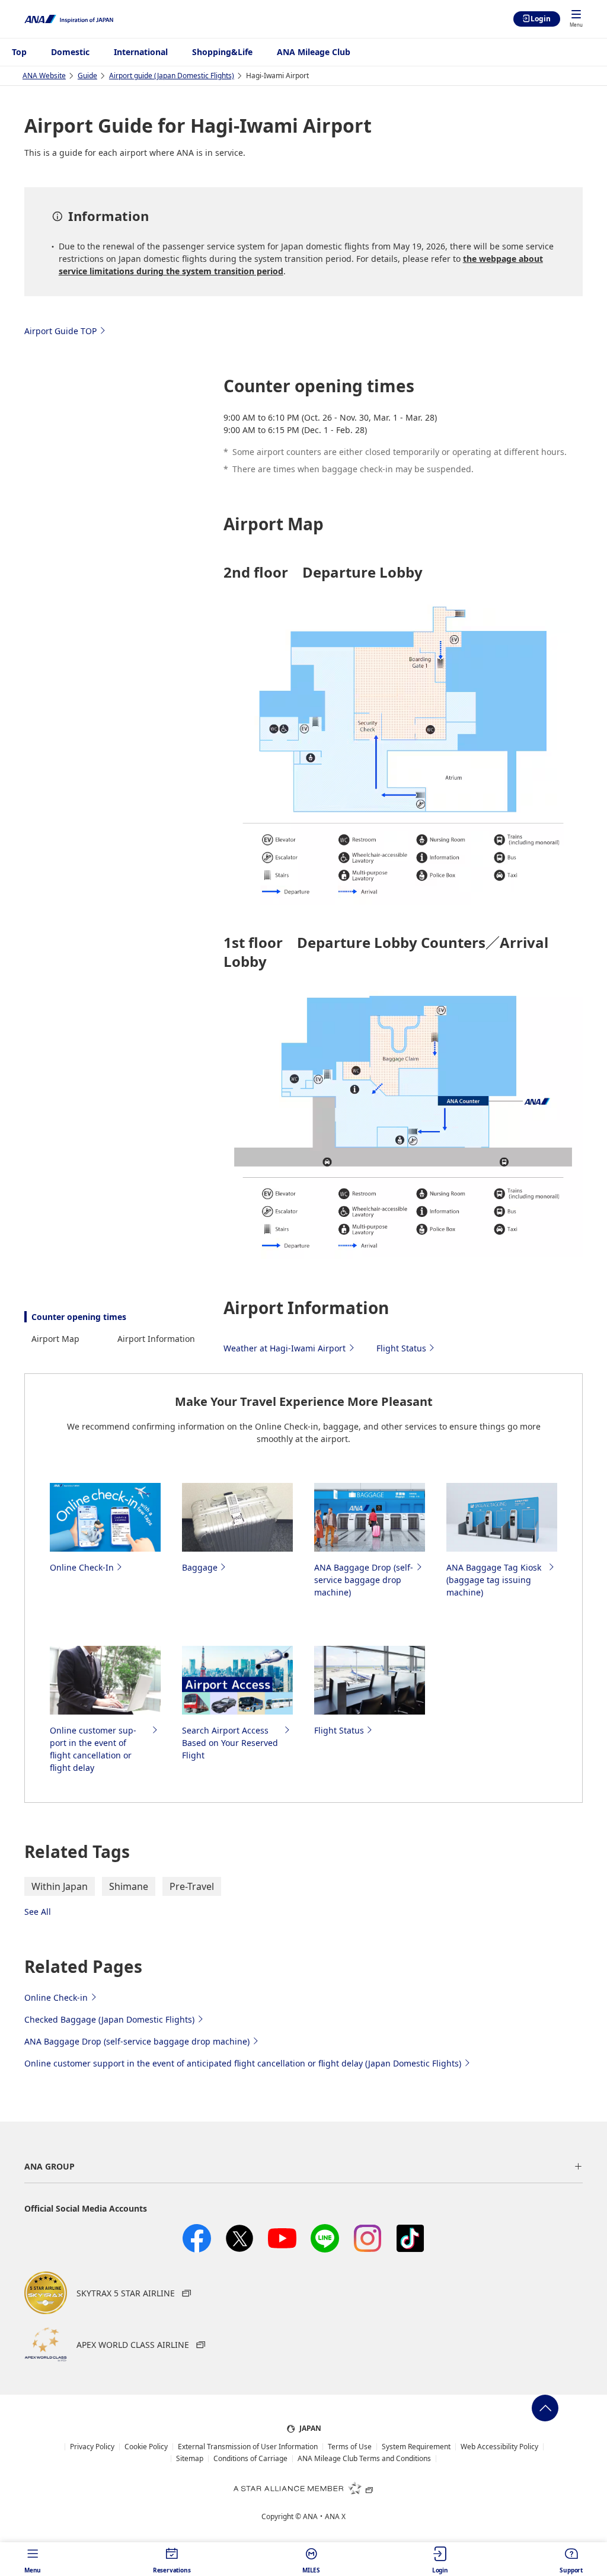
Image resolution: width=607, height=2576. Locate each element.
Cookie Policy (146, 2447)
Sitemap (190, 2459)
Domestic (70, 52)
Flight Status (401, 1348)
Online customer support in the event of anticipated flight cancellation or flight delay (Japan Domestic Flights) (243, 2063)
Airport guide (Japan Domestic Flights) (172, 76)
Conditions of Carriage (250, 2459)
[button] (576, 20)
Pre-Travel (192, 1886)
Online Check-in (56, 1997)
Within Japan (60, 1886)
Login (541, 19)
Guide (87, 76)
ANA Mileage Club (314, 52)
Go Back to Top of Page (545, 2408)
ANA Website (44, 76)
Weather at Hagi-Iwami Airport (285, 1348)
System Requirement (416, 2447)
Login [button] (440, 2570)
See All (38, 1912)
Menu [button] (33, 2570)
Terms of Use (350, 2447)
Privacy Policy (92, 2447)
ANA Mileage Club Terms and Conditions (364, 2459)
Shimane (129, 1886)
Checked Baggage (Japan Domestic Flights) (109, 2019)
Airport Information (156, 1339)
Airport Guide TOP (60, 331)
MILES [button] (311, 2570)
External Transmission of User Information (248, 2447)
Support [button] (571, 2570)
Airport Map (55, 1339)
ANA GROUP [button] (49, 2166)
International (141, 52)
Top (19, 52)
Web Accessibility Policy (499, 2447)
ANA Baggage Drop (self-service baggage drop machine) (137, 2041)
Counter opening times (79, 1317)
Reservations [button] (172, 2570)
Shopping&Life (222, 52)
